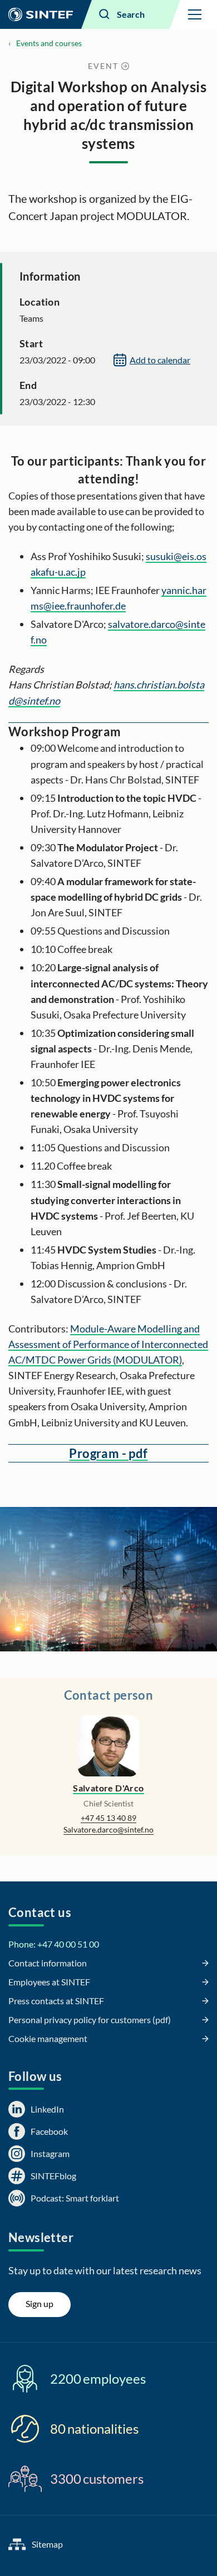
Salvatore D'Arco (108, 1788)
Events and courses (49, 43)
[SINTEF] (41, 14)
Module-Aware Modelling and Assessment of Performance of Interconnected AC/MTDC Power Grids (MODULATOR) (108, 1344)
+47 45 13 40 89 (108, 1818)
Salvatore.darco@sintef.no (108, 1829)
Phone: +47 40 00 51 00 (54, 1944)
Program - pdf (108, 1453)
